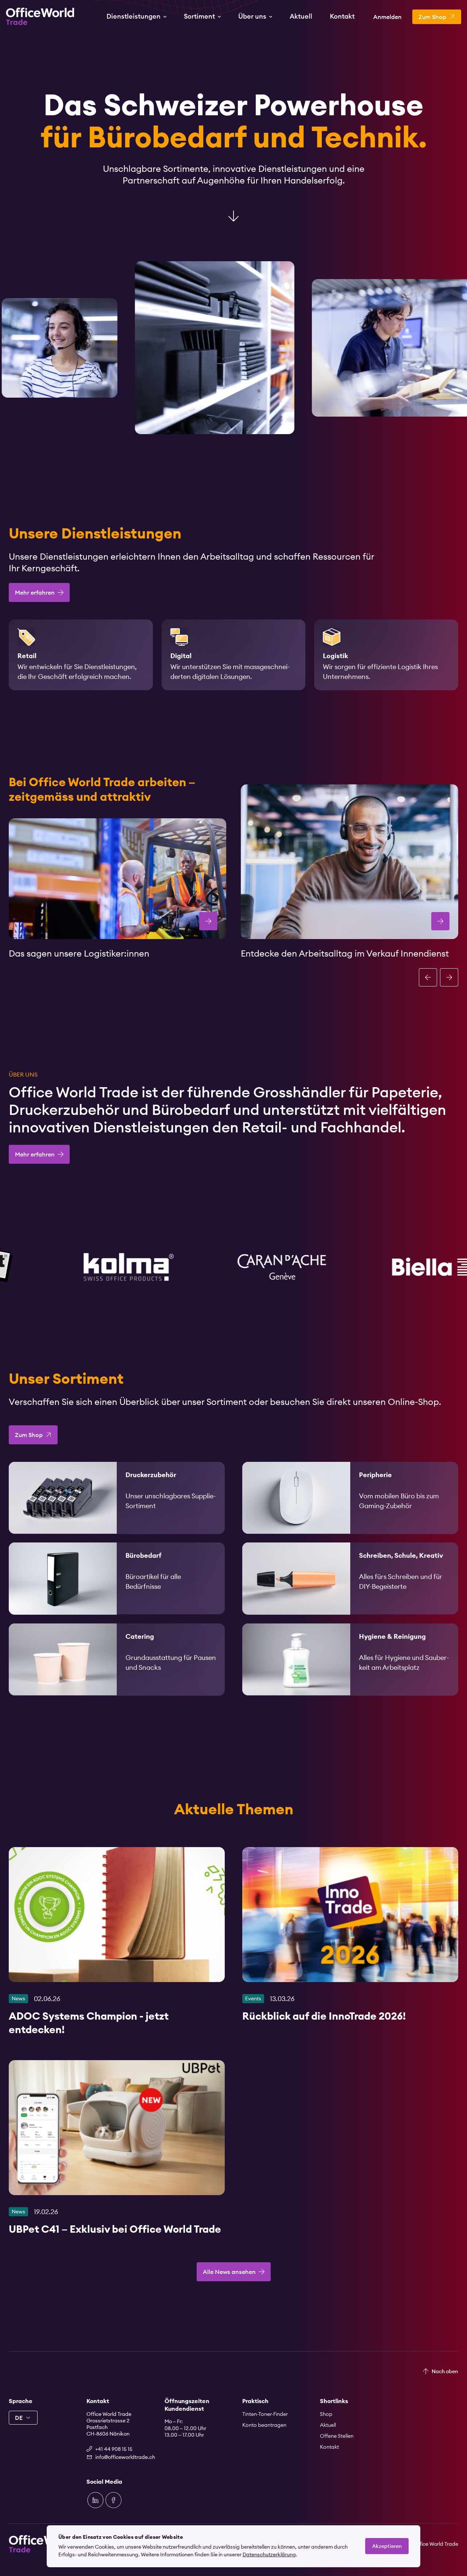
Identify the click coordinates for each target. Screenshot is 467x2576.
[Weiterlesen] (117, 1945)
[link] (117, 1498)
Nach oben (445, 2371)
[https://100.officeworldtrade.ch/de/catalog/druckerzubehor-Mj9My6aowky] (117, 1498)
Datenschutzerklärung (269, 2554)
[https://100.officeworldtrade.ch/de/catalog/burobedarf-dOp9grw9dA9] (117, 1578)
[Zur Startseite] (40, 16)
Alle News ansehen (229, 2272)
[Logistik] (117, 878)
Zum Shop (29, 1435)
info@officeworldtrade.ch (121, 2457)
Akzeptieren (387, 2546)
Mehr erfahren (35, 592)
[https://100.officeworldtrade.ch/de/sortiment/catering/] (117, 1659)
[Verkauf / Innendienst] (350, 862)
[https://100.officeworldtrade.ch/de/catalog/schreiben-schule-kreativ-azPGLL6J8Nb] (350, 1578)
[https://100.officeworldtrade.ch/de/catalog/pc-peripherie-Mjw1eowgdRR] (350, 1498)
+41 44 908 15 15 (114, 2449)
